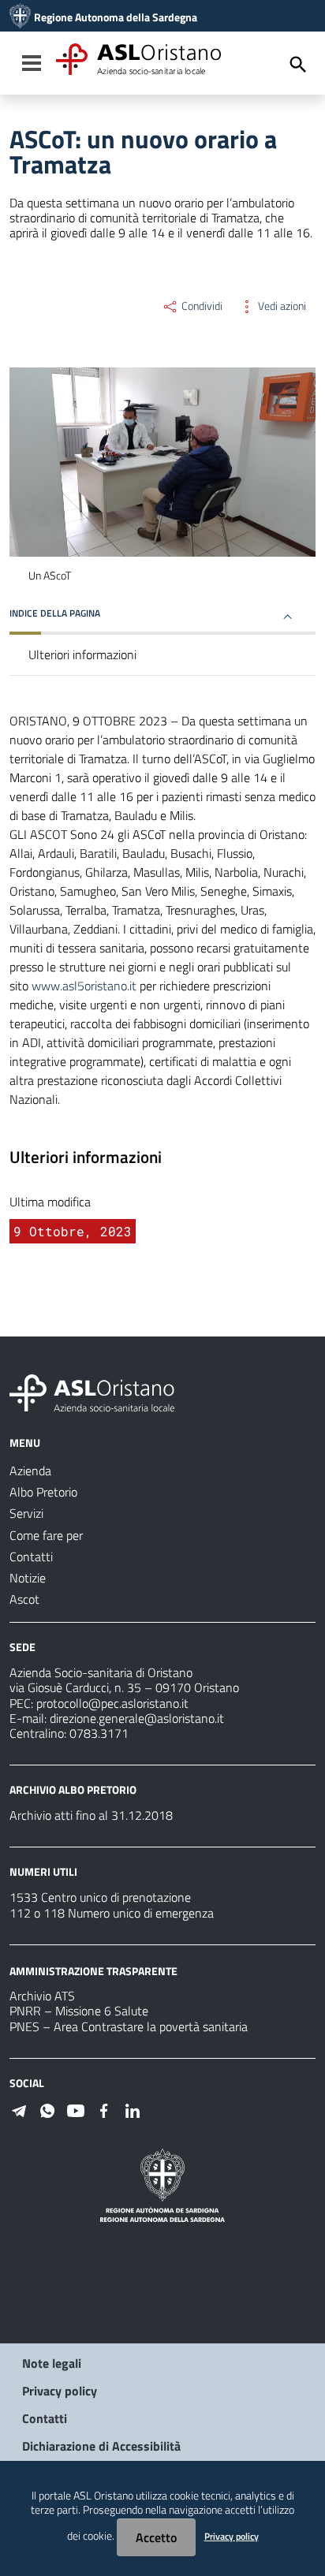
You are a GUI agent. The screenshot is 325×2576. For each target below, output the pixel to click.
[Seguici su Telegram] (19, 2109)
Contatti (45, 2418)
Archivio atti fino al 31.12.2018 (91, 1815)
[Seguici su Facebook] (104, 2109)
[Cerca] (298, 65)
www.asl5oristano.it (84, 986)
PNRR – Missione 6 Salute (79, 2011)
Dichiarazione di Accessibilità (101, 2446)
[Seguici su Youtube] (76, 2109)
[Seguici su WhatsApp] (47, 2109)
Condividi (201, 306)
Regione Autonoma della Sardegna (116, 17)
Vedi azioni (281, 306)
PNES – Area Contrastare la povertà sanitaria (129, 2026)
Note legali (52, 2363)
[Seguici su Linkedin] (133, 2109)
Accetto (156, 2537)
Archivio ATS (42, 1996)
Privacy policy (60, 2391)
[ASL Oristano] (20, 17)
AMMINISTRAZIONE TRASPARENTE (93, 1970)
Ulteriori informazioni (82, 654)
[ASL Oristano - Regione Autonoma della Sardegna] (92, 1392)
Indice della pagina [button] (55, 613)
